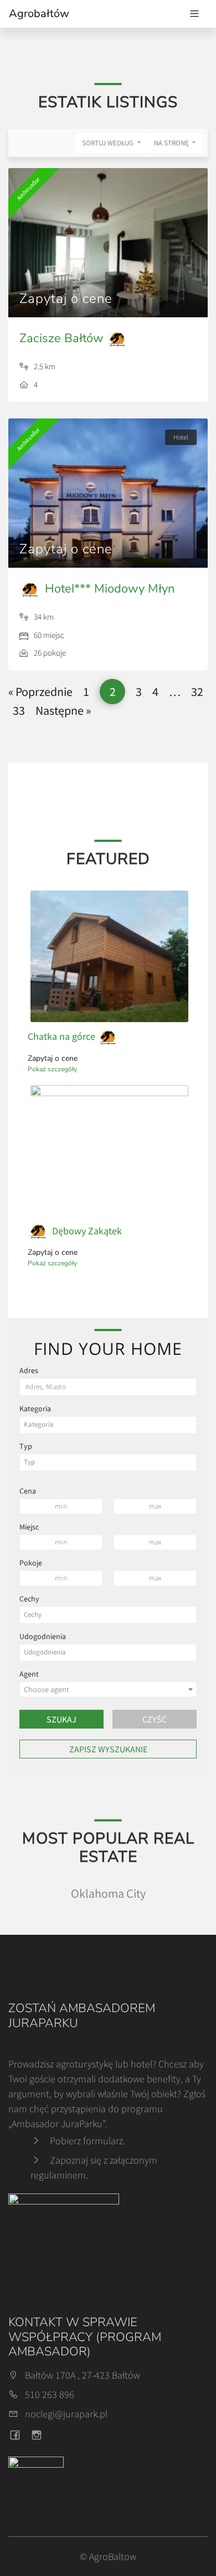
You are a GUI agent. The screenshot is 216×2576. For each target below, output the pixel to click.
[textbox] (108, 1425)
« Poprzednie (40, 692)
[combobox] (108, 1425)
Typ (26, 1446)
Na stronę (172, 143)
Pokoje (31, 1563)
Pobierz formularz (86, 2141)
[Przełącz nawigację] (194, 14)
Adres (29, 1370)
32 (197, 692)
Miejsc (29, 1527)
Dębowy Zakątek (86, 1231)
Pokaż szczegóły (52, 1069)
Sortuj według (109, 143)
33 (19, 710)
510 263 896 (50, 2394)
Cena (28, 1491)
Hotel (181, 437)
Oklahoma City (108, 1893)
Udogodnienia (43, 1636)
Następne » (63, 710)
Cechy (29, 1599)
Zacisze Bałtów (63, 338)
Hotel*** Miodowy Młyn (108, 589)
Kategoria (35, 1409)
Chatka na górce (63, 1036)
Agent (29, 1674)
